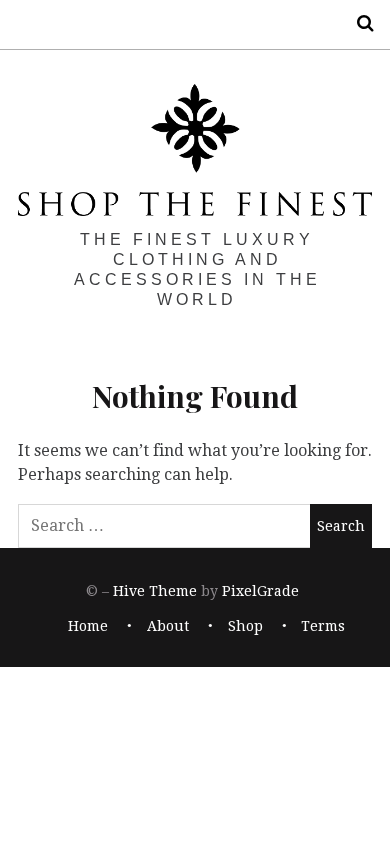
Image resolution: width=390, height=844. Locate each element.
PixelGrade (260, 592)
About (168, 626)
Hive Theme (155, 592)
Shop (245, 626)
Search (358, 23)
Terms (323, 626)
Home (88, 626)
